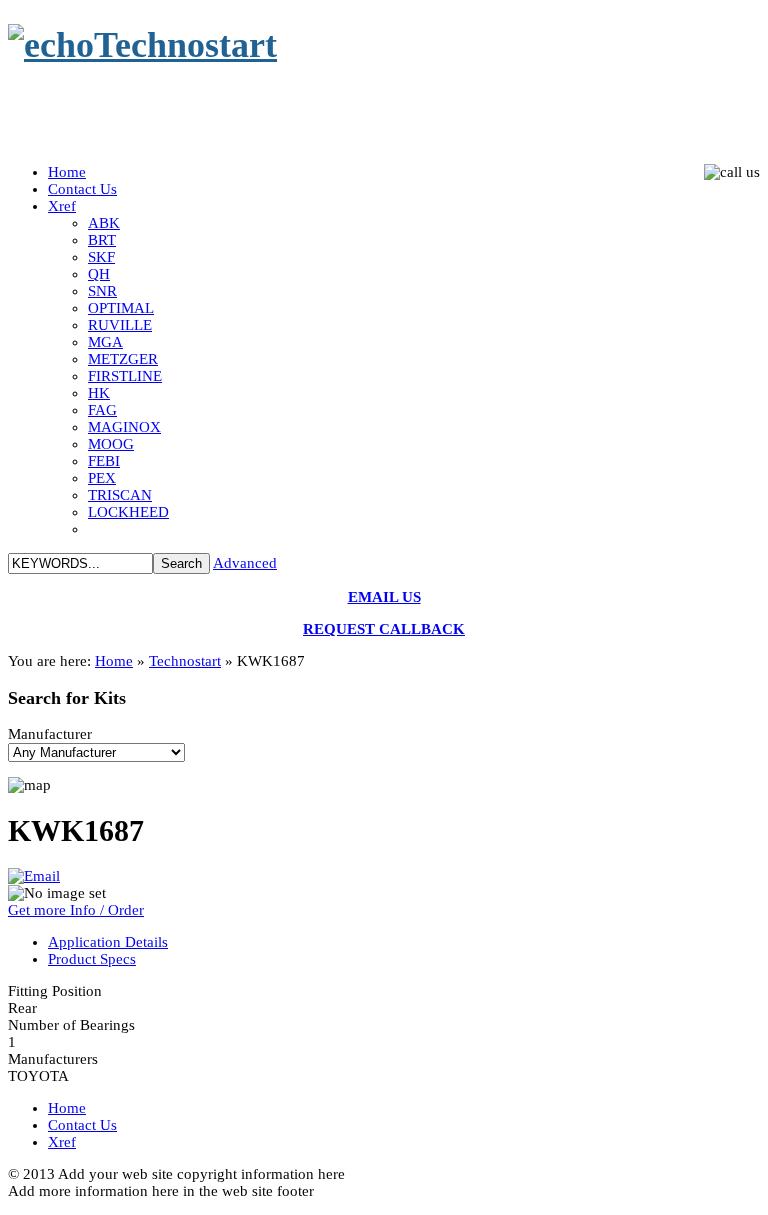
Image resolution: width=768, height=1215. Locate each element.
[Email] (34, 876)
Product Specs (92, 959)
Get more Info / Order (76, 910)
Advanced (245, 563)
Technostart (185, 661)
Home (114, 661)
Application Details (108, 942)
